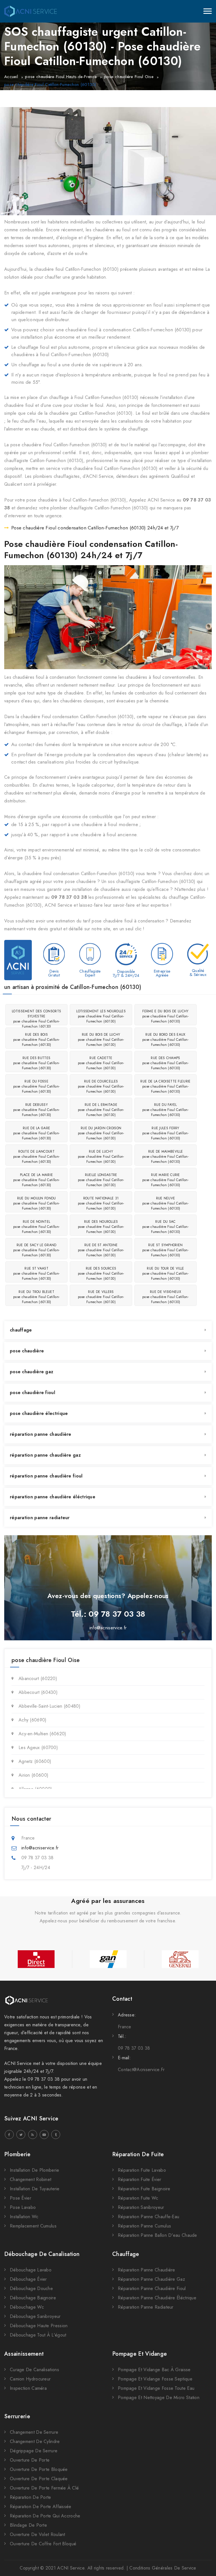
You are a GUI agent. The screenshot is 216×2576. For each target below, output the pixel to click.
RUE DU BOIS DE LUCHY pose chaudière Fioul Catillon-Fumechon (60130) (101, 1040)
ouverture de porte (30, 2460)
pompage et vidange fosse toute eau (156, 2388)
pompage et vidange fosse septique (155, 2379)
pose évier (21, 2198)
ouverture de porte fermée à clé (44, 2488)
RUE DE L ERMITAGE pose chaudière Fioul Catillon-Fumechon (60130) (101, 1110)
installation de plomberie (35, 2170)
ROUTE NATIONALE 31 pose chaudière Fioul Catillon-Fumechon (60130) (101, 1203)
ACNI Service (71, 2568)
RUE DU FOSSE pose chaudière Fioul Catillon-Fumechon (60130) (36, 1086)
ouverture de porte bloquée (39, 2469)
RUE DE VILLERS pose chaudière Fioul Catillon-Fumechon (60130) (101, 1297)
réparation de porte (31, 2497)
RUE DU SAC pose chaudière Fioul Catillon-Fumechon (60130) (166, 1227)
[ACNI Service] (31, 11)
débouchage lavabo (31, 2270)
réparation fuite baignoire (144, 2189)
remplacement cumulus (33, 2226)
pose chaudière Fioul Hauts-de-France (61, 77)
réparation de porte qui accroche (45, 2516)
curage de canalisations (34, 2370)
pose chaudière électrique (39, 1413)
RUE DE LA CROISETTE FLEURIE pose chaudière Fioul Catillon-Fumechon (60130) (165, 1086)
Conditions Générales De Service (163, 2568)
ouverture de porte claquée (39, 2479)
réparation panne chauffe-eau (148, 2217)
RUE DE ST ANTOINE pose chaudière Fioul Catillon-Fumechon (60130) (101, 1250)
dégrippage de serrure (34, 2451)
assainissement (24, 2354)
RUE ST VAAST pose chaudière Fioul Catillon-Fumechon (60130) (36, 1273)
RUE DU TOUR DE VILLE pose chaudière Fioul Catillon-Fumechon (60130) (166, 1273)
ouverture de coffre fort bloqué (43, 2544)
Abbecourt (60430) (38, 1692)
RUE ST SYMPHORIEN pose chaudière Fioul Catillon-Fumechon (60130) (166, 1250)
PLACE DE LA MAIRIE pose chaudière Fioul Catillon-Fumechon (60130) (36, 1180)
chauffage (21, 1330)
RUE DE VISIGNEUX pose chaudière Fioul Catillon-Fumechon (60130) (166, 1297)
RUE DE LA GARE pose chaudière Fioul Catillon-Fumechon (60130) (36, 1133)
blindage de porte (28, 2525)
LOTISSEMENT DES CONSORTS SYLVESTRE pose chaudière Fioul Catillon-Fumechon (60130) (36, 1017)
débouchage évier (28, 2279)
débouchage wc (27, 2307)
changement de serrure (34, 2432)
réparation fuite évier (140, 2179)
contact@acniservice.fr (141, 2070)
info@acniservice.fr (108, 1628)
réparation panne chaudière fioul (46, 1476)
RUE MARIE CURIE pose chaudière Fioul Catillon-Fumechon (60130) (166, 1180)
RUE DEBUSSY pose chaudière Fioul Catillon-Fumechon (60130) (36, 1110)
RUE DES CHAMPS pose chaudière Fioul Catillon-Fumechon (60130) (166, 1063)
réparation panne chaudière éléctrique (53, 1497)
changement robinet (31, 2179)
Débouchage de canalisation (42, 2254)
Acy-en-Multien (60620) (42, 1734)
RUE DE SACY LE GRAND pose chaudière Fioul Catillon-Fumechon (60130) (36, 1250)
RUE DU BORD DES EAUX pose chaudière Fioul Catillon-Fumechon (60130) (166, 1040)
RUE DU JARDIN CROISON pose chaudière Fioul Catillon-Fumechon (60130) (101, 1133)
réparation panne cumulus (144, 2226)
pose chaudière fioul (32, 1393)
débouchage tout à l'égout (38, 2335)
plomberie (17, 2154)
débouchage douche (31, 2288)
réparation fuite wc (138, 2198)
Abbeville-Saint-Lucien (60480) (49, 1706)
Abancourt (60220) (38, 1678)
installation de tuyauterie (35, 2189)
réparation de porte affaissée (41, 2507)
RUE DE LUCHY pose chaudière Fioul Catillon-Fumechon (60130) (101, 1157)
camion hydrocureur (30, 2379)
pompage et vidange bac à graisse (154, 2370)
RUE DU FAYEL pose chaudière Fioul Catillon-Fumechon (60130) (166, 1110)
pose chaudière (27, 1351)
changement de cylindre (35, 2441)
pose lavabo (23, 2207)
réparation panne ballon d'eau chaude (157, 2235)
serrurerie (17, 2416)
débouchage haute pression (39, 2326)
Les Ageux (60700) (38, 1748)
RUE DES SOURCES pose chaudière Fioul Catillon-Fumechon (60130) (101, 1273)
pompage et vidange (139, 2354)
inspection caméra (28, 2388)
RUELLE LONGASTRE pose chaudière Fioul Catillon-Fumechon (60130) (101, 1180)
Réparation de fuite (138, 2154)
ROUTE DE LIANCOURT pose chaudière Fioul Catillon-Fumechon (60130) (36, 1157)
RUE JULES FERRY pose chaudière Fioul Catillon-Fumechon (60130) (166, 1133)
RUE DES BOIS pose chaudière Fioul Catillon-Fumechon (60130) (36, 1040)
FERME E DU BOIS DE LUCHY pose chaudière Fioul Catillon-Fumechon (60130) (166, 1016)
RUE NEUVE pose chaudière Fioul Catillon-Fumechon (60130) (166, 1203)
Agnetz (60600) (35, 1761)
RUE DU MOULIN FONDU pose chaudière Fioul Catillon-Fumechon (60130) (36, 1203)
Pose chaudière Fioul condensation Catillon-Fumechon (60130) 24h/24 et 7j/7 (95, 528)
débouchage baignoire (33, 2298)
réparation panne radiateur (40, 1518)
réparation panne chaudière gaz (45, 1455)
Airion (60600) (33, 1775)
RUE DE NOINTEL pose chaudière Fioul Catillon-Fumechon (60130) (36, 1227)
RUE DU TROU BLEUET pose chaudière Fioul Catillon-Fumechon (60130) (36, 1297)
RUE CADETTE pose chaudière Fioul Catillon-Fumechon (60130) (101, 1063)
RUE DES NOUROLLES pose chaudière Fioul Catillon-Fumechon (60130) (101, 1227)
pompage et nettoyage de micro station (159, 2398)
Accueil (11, 77)
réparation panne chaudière (41, 1434)
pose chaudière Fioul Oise (129, 77)
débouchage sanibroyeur (35, 2316)
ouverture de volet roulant (38, 2534)
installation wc (24, 2217)
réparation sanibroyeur (141, 2207)
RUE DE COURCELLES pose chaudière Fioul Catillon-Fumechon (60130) (101, 1086)
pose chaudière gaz (31, 1372)
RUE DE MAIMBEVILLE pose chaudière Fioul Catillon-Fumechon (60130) (166, 1157)
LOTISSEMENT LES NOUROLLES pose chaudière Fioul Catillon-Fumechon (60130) (101, 1016)
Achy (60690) (33, 1720)
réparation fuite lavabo (142, 2170)
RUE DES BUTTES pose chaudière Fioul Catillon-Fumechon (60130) (36, 1063)
